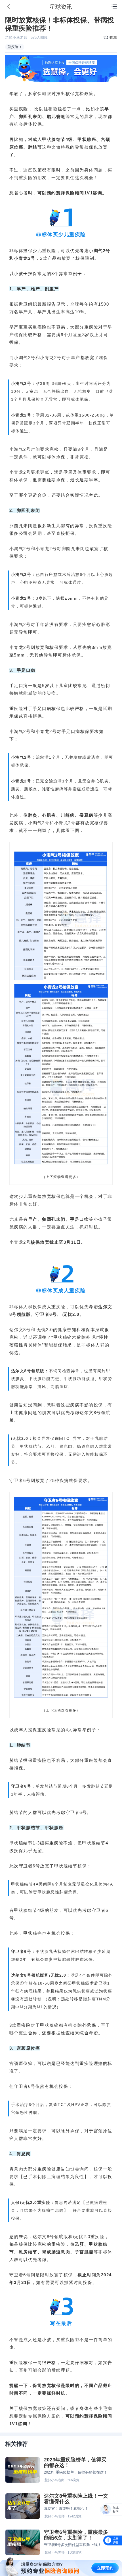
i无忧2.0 (71, 1314)
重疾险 (13, 47)
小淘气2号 (100, 251)
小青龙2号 (25, 258)
